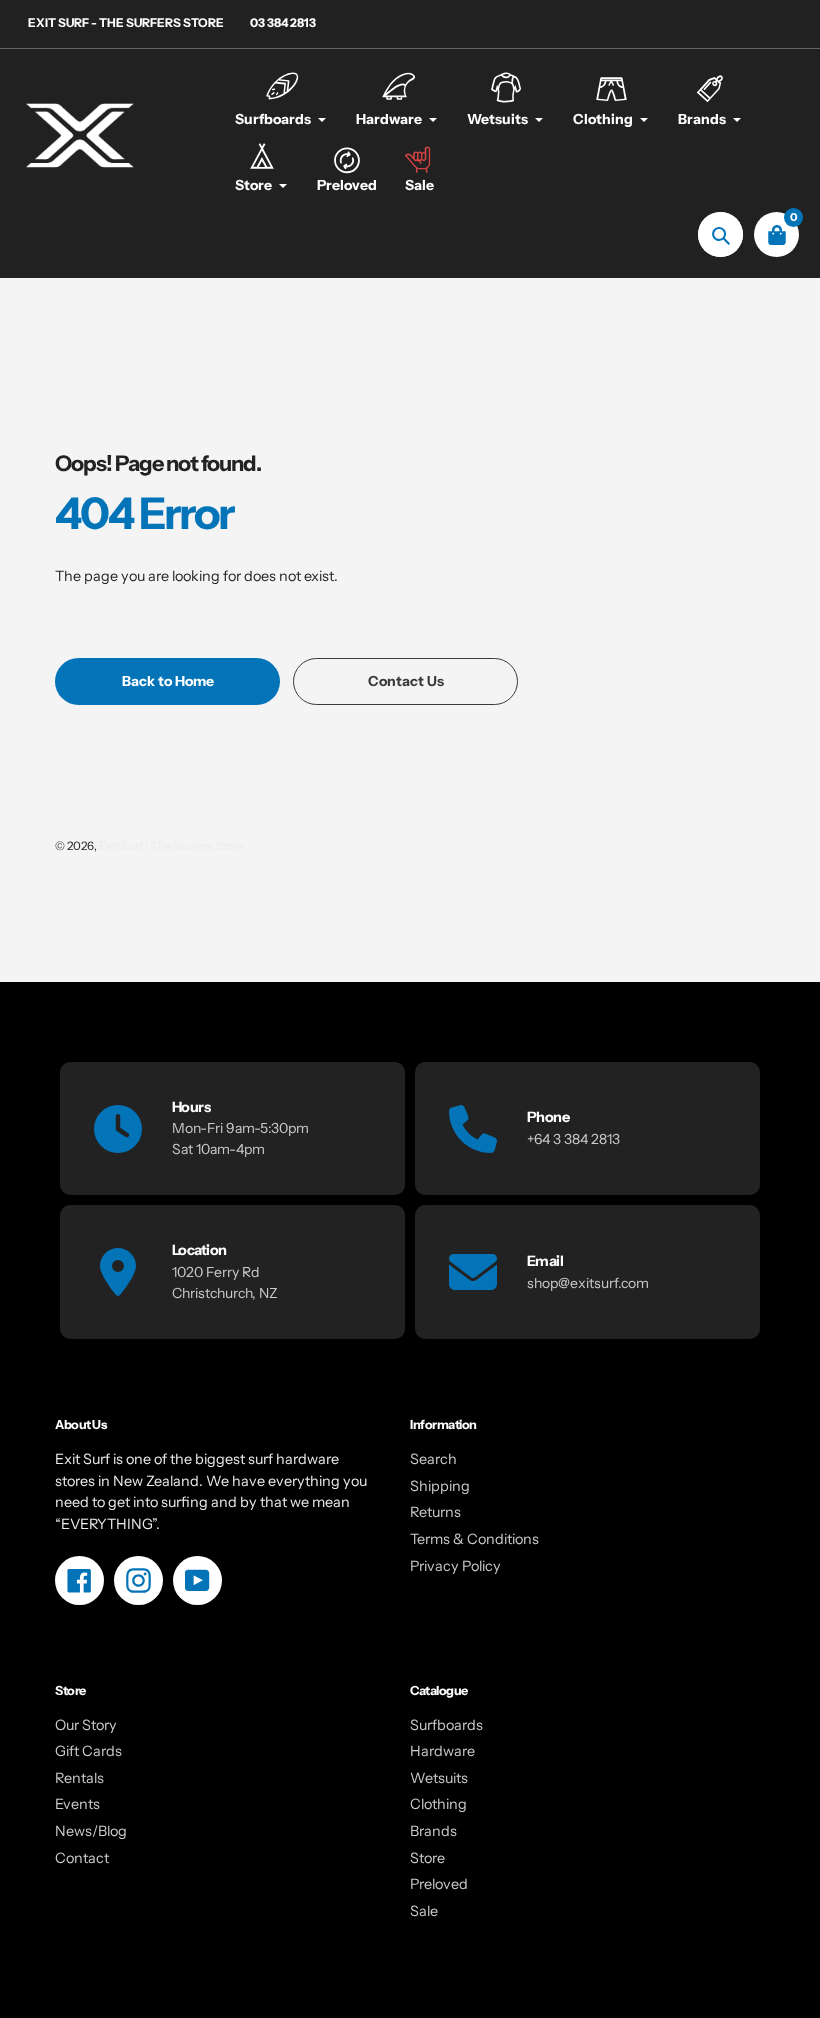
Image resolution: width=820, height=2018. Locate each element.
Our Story (86, 1725)
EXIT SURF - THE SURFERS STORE (126, 22)
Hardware (442, 1751)
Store (427, 1858)
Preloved (439, 1884)
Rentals (79, 1778)
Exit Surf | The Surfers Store (171, 846)
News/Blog (91, 1831)
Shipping (440, 1486)
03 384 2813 (283, 22)
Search (433, 1459)
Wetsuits (439, 1778)
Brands (433, 1831)
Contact (82, 1858)
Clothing (438, 1804)
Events (77, 1804)
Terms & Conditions (474, 1539)
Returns (435, 1512)
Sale (424, 1911)
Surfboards (446, 1725)
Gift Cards (88, 1751)
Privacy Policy (455, 1566)
